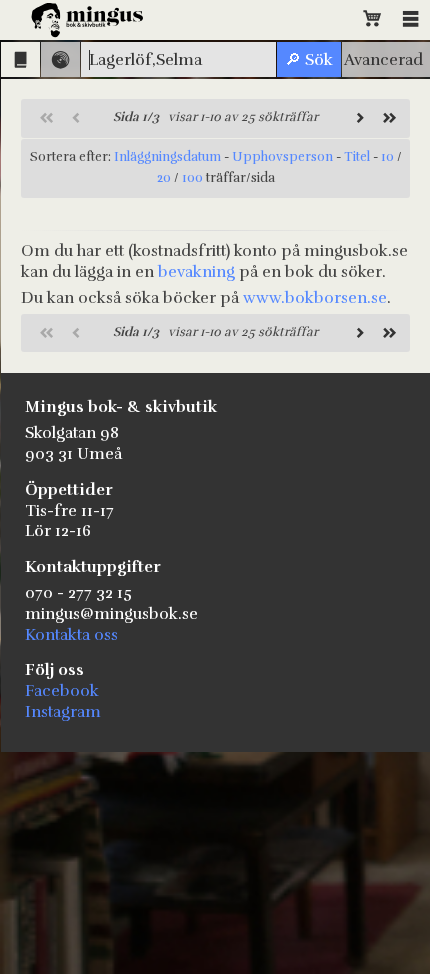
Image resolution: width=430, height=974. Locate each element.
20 (164, 178)
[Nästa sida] (357, 118)
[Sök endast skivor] (60, 59)
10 (387, 157)
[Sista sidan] (387, 118)
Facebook (62, 691)
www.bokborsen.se (315, 298)
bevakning (196, 272)
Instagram (63, 712)
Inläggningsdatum (167, 157)
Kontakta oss (71, 635)
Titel (357, 157)
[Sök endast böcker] (20, 59)
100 (192, 178)
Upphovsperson (282, 157)
